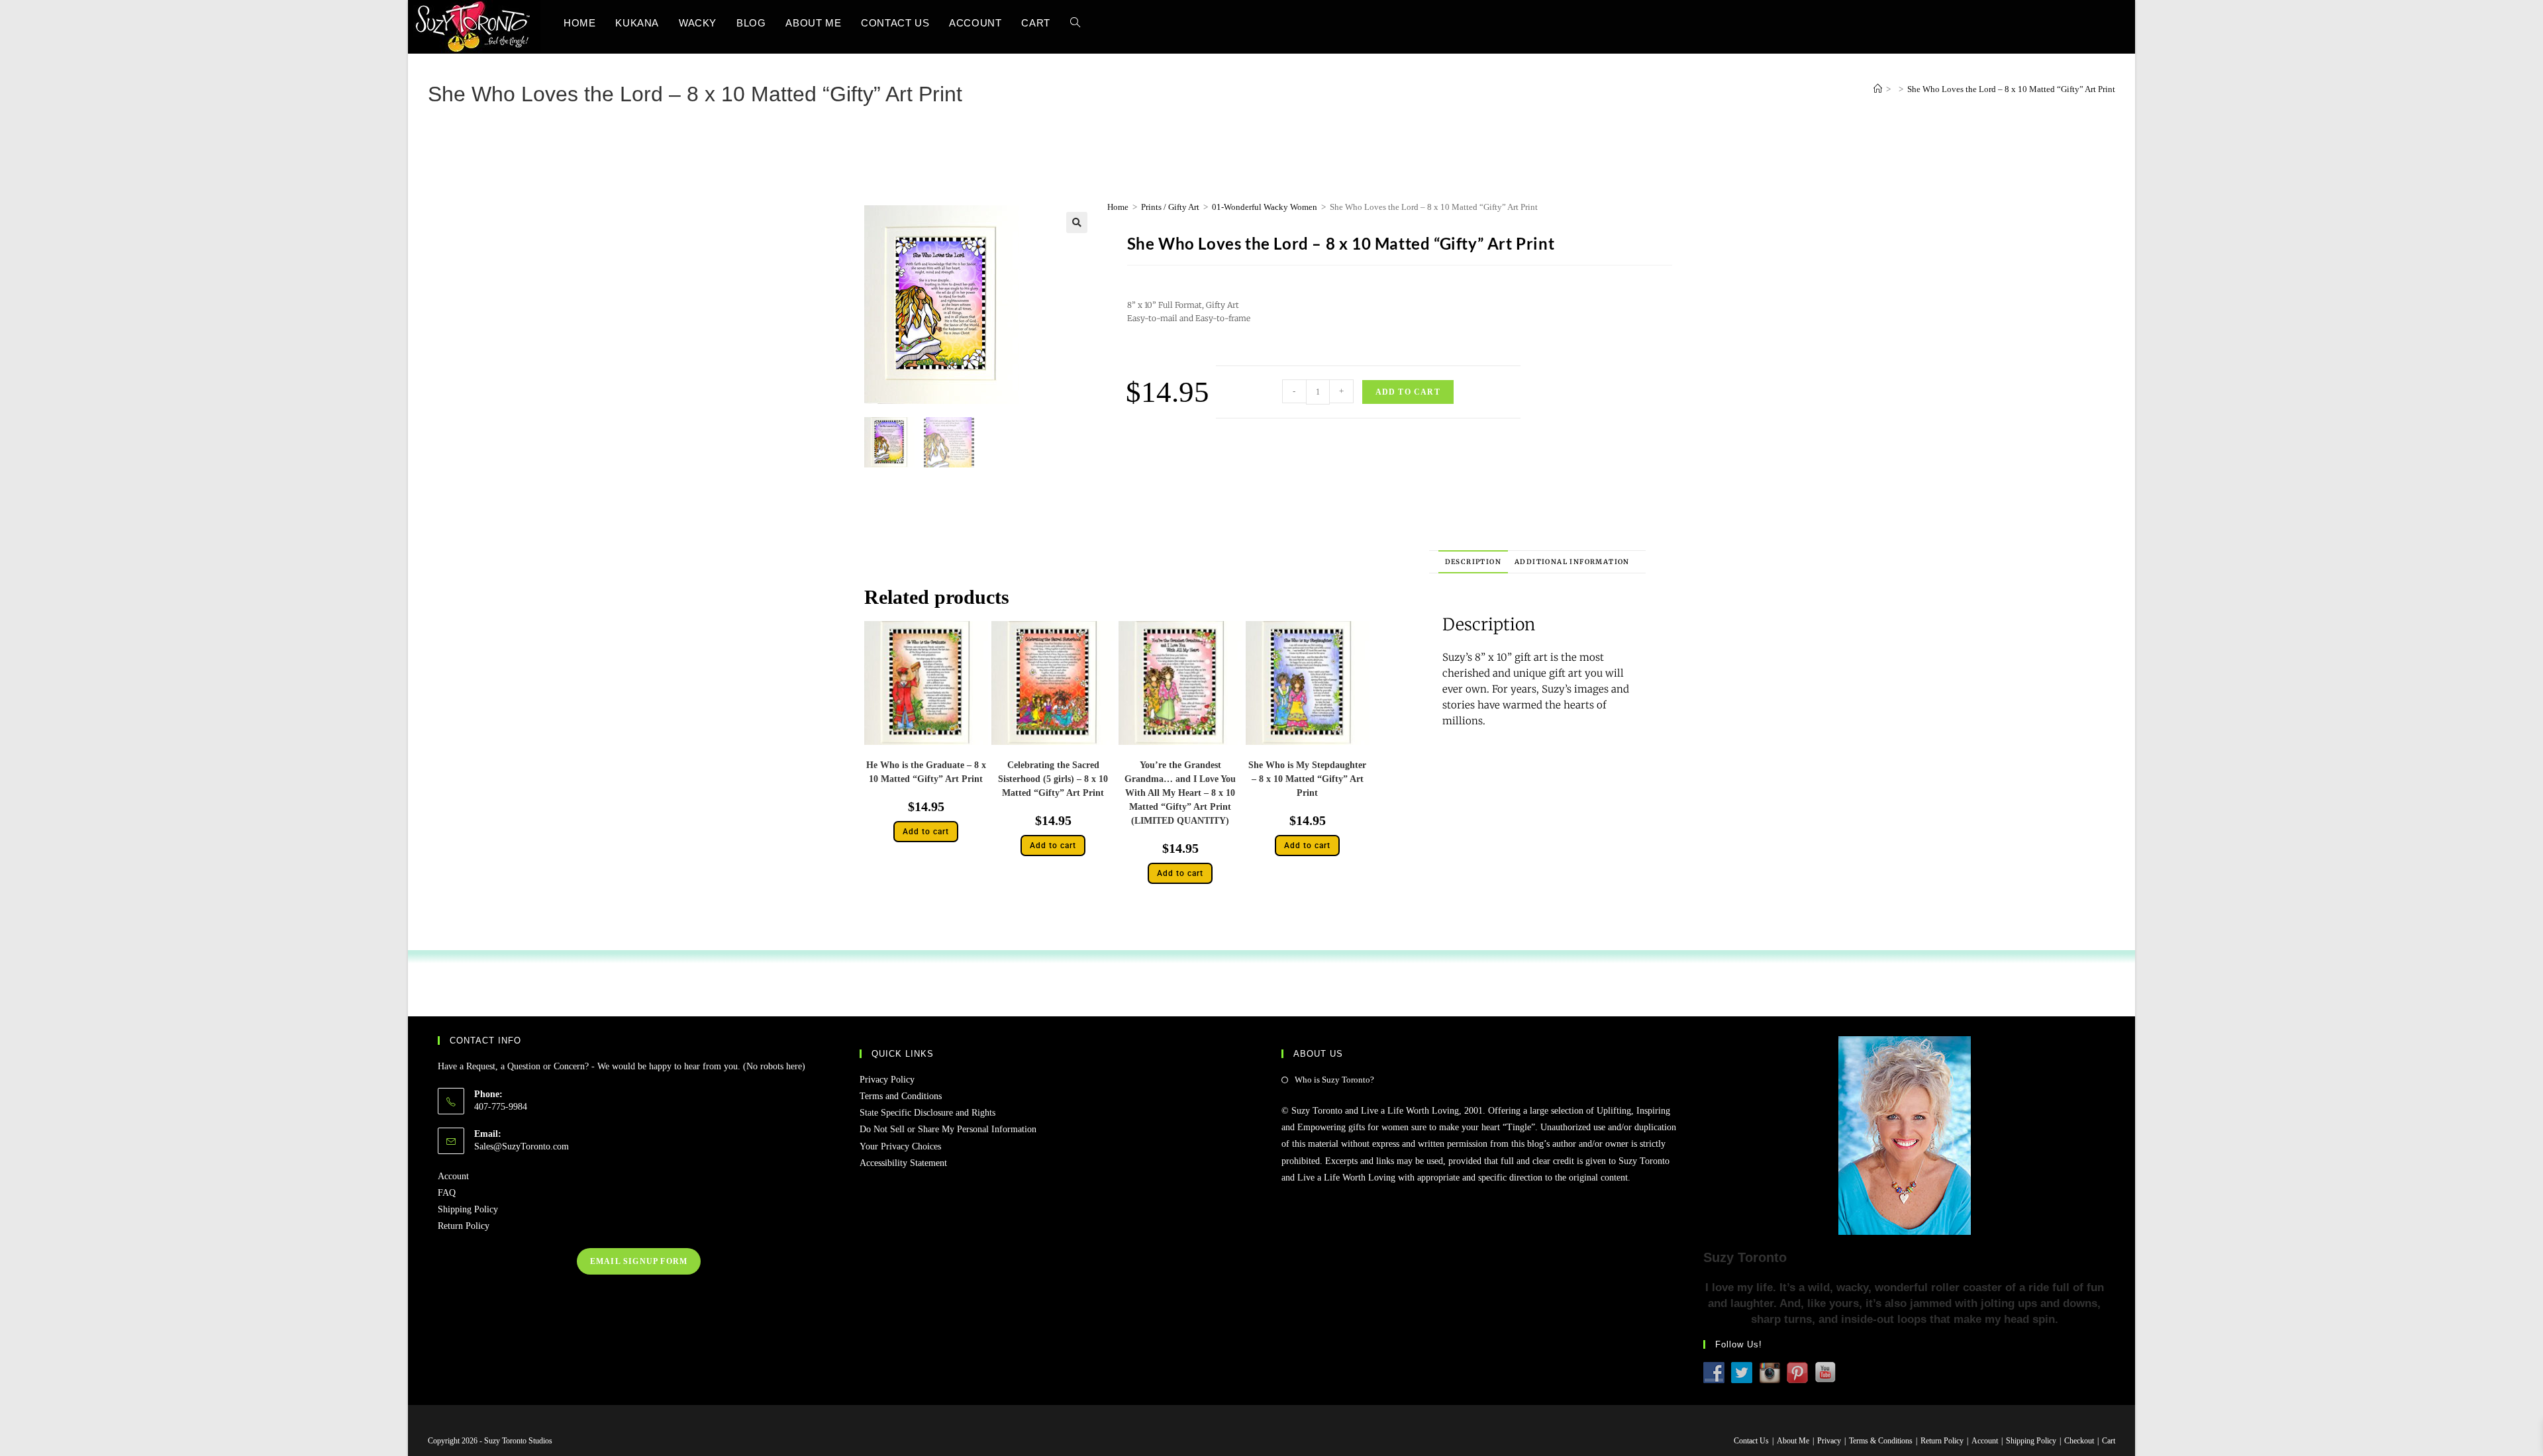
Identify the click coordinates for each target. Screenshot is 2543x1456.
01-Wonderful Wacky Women (1265, 207)
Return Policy (464, 1226)
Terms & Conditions (1881, 1441)
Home (1118, 207)
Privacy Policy (887, 1080)
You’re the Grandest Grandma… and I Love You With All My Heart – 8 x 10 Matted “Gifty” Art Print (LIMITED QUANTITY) (1180, 793)
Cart (2109, 1441)
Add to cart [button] (926, 832)
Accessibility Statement (903, 1163)
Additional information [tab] (1572, 562)
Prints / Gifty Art (1170, 207)
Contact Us (1751, 1441)
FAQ (447, 1193)
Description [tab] (1473, 562)
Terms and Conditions (901, 1096)
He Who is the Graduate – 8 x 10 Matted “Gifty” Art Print (926, 772)
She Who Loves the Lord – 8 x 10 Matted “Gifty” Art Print (2011, 89)
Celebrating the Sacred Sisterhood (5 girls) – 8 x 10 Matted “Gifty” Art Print (1053, 779)
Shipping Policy (468, 1209)
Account (453, 1176)
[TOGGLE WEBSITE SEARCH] (1075, 23)
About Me (1793, 1441)
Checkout (2079, 1441)
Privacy (1829, 1441)
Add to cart (1408, 392)
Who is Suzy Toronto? (1334, 1080)
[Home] (1878, 89)
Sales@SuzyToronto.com (522, 1146)
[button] (1077, 222)
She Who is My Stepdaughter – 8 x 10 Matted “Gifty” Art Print (1307, 779)
